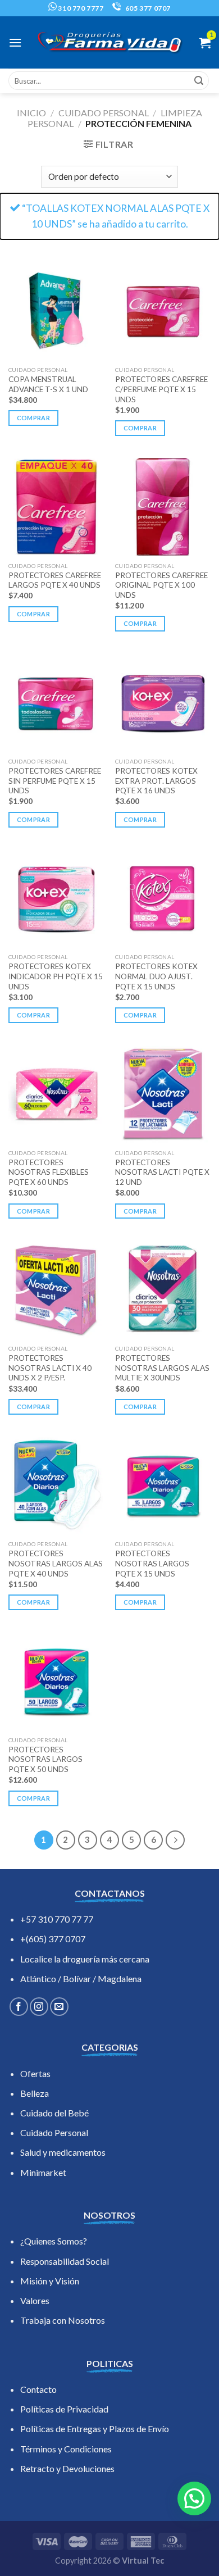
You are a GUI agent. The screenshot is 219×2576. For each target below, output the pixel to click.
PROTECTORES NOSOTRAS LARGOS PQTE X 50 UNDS (45, 1759)
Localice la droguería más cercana (85, 1959)
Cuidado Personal (54, 2132)
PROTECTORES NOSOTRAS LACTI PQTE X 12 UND (162, 1172)
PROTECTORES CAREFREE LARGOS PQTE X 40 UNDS (55, 580)
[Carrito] (205, 43)
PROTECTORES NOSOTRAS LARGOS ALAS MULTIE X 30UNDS (162, 1368)
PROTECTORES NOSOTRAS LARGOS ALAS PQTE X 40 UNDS (56, 1563)
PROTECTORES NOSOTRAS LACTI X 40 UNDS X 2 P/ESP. (50, 1368)
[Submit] (199, 81)
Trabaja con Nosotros (63, 2320)
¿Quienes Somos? (54, 2241)
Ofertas (35, 2073)
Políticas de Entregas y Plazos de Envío (95, 2429)
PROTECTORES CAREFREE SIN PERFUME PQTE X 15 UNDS (55, 781)
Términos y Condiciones (66, 2449)
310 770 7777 (80, 8)
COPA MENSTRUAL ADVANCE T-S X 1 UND (48, 384)
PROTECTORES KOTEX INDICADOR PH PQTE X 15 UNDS (56, 976)
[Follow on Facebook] (19, 2007)
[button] (194, 2498)
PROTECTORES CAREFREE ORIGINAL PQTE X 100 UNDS (161, 585)
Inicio (31, 113)
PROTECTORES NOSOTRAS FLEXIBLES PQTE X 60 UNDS (49, 1172)
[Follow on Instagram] (39, 2007)
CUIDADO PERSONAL (104, 113)
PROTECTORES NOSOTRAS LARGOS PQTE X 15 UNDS (152, 1563)
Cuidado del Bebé (54, 2113)
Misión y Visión (50, 2281)
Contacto (38, 2389)
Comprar (33, 418)
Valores (35, 2300)
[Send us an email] (59, 2007)
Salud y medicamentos (63, 2152)
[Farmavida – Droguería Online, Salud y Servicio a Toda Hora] (109, 42)
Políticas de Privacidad (64, 2409)
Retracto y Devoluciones (67, 2468)
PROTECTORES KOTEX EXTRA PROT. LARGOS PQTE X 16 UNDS (156, 781)
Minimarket (43, 2172)
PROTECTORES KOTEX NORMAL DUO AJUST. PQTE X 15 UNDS (156, 976)
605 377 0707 (147, 8)
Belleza (35, 2093)
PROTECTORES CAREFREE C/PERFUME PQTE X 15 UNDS (161, 389)
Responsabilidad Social (65, 2261)
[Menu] (15, 42)
